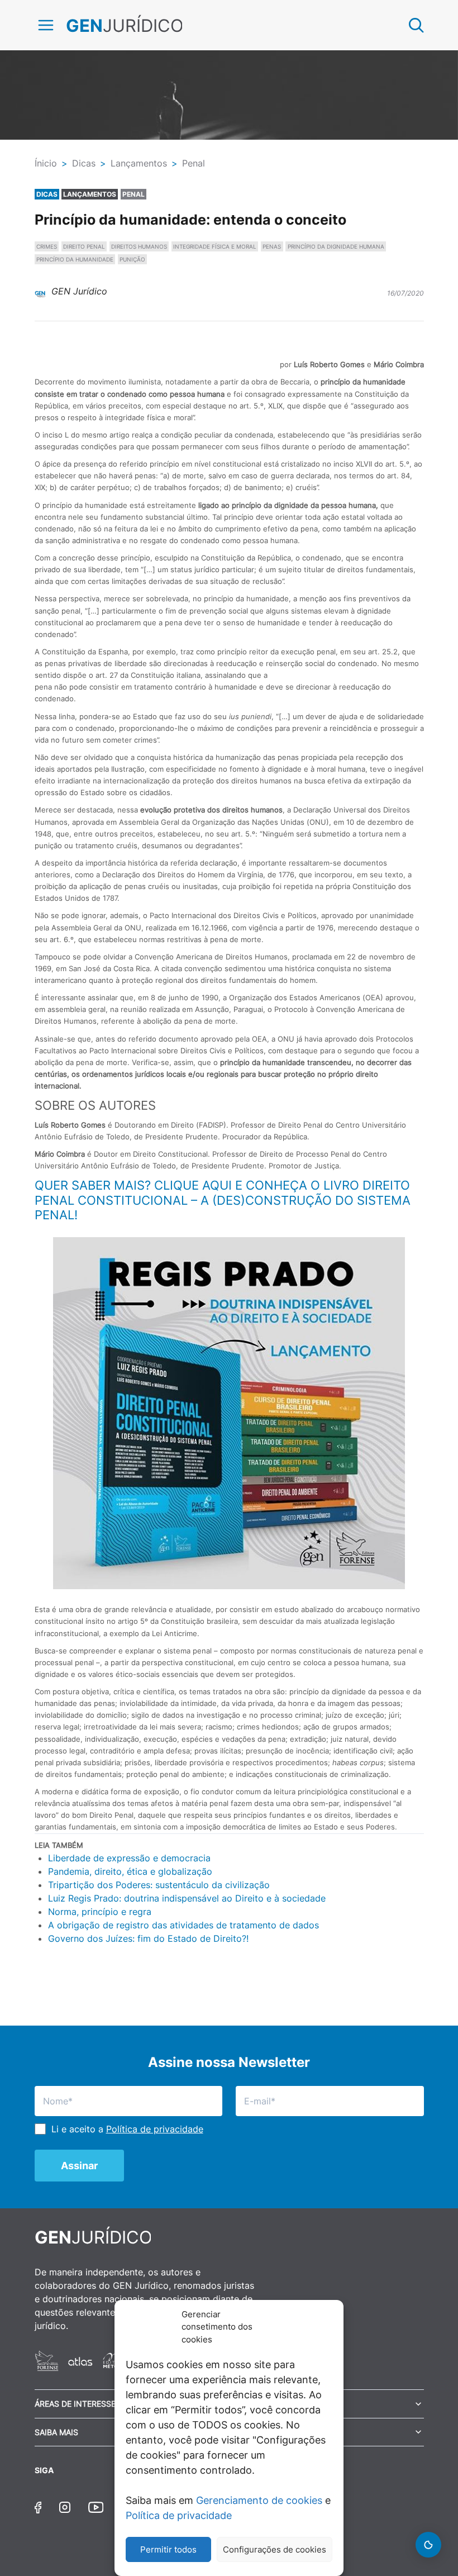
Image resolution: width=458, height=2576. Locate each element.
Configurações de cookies (275, 2549)
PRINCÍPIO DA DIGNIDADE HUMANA (336, 246)
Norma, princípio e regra (100, 1912)
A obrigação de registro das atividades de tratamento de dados (183, 1925)
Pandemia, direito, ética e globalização (130, 1871)
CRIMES (47, 246)
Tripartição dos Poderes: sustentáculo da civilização (159, 1885)
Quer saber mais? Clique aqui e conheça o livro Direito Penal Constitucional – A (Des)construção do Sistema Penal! (223, 1200)
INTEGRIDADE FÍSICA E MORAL (215, 246)
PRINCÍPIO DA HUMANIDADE (75, 259)
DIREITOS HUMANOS (139, 246)
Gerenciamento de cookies (259, 2500)
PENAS (272, 246)
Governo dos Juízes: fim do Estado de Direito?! (148, 1938)
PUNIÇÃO (132, 259)
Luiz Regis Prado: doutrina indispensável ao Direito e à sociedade (187, 1898)
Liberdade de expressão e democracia (129, 1858)
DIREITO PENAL (84, 246)
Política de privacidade (179, 2515)
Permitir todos (168, 2549)
